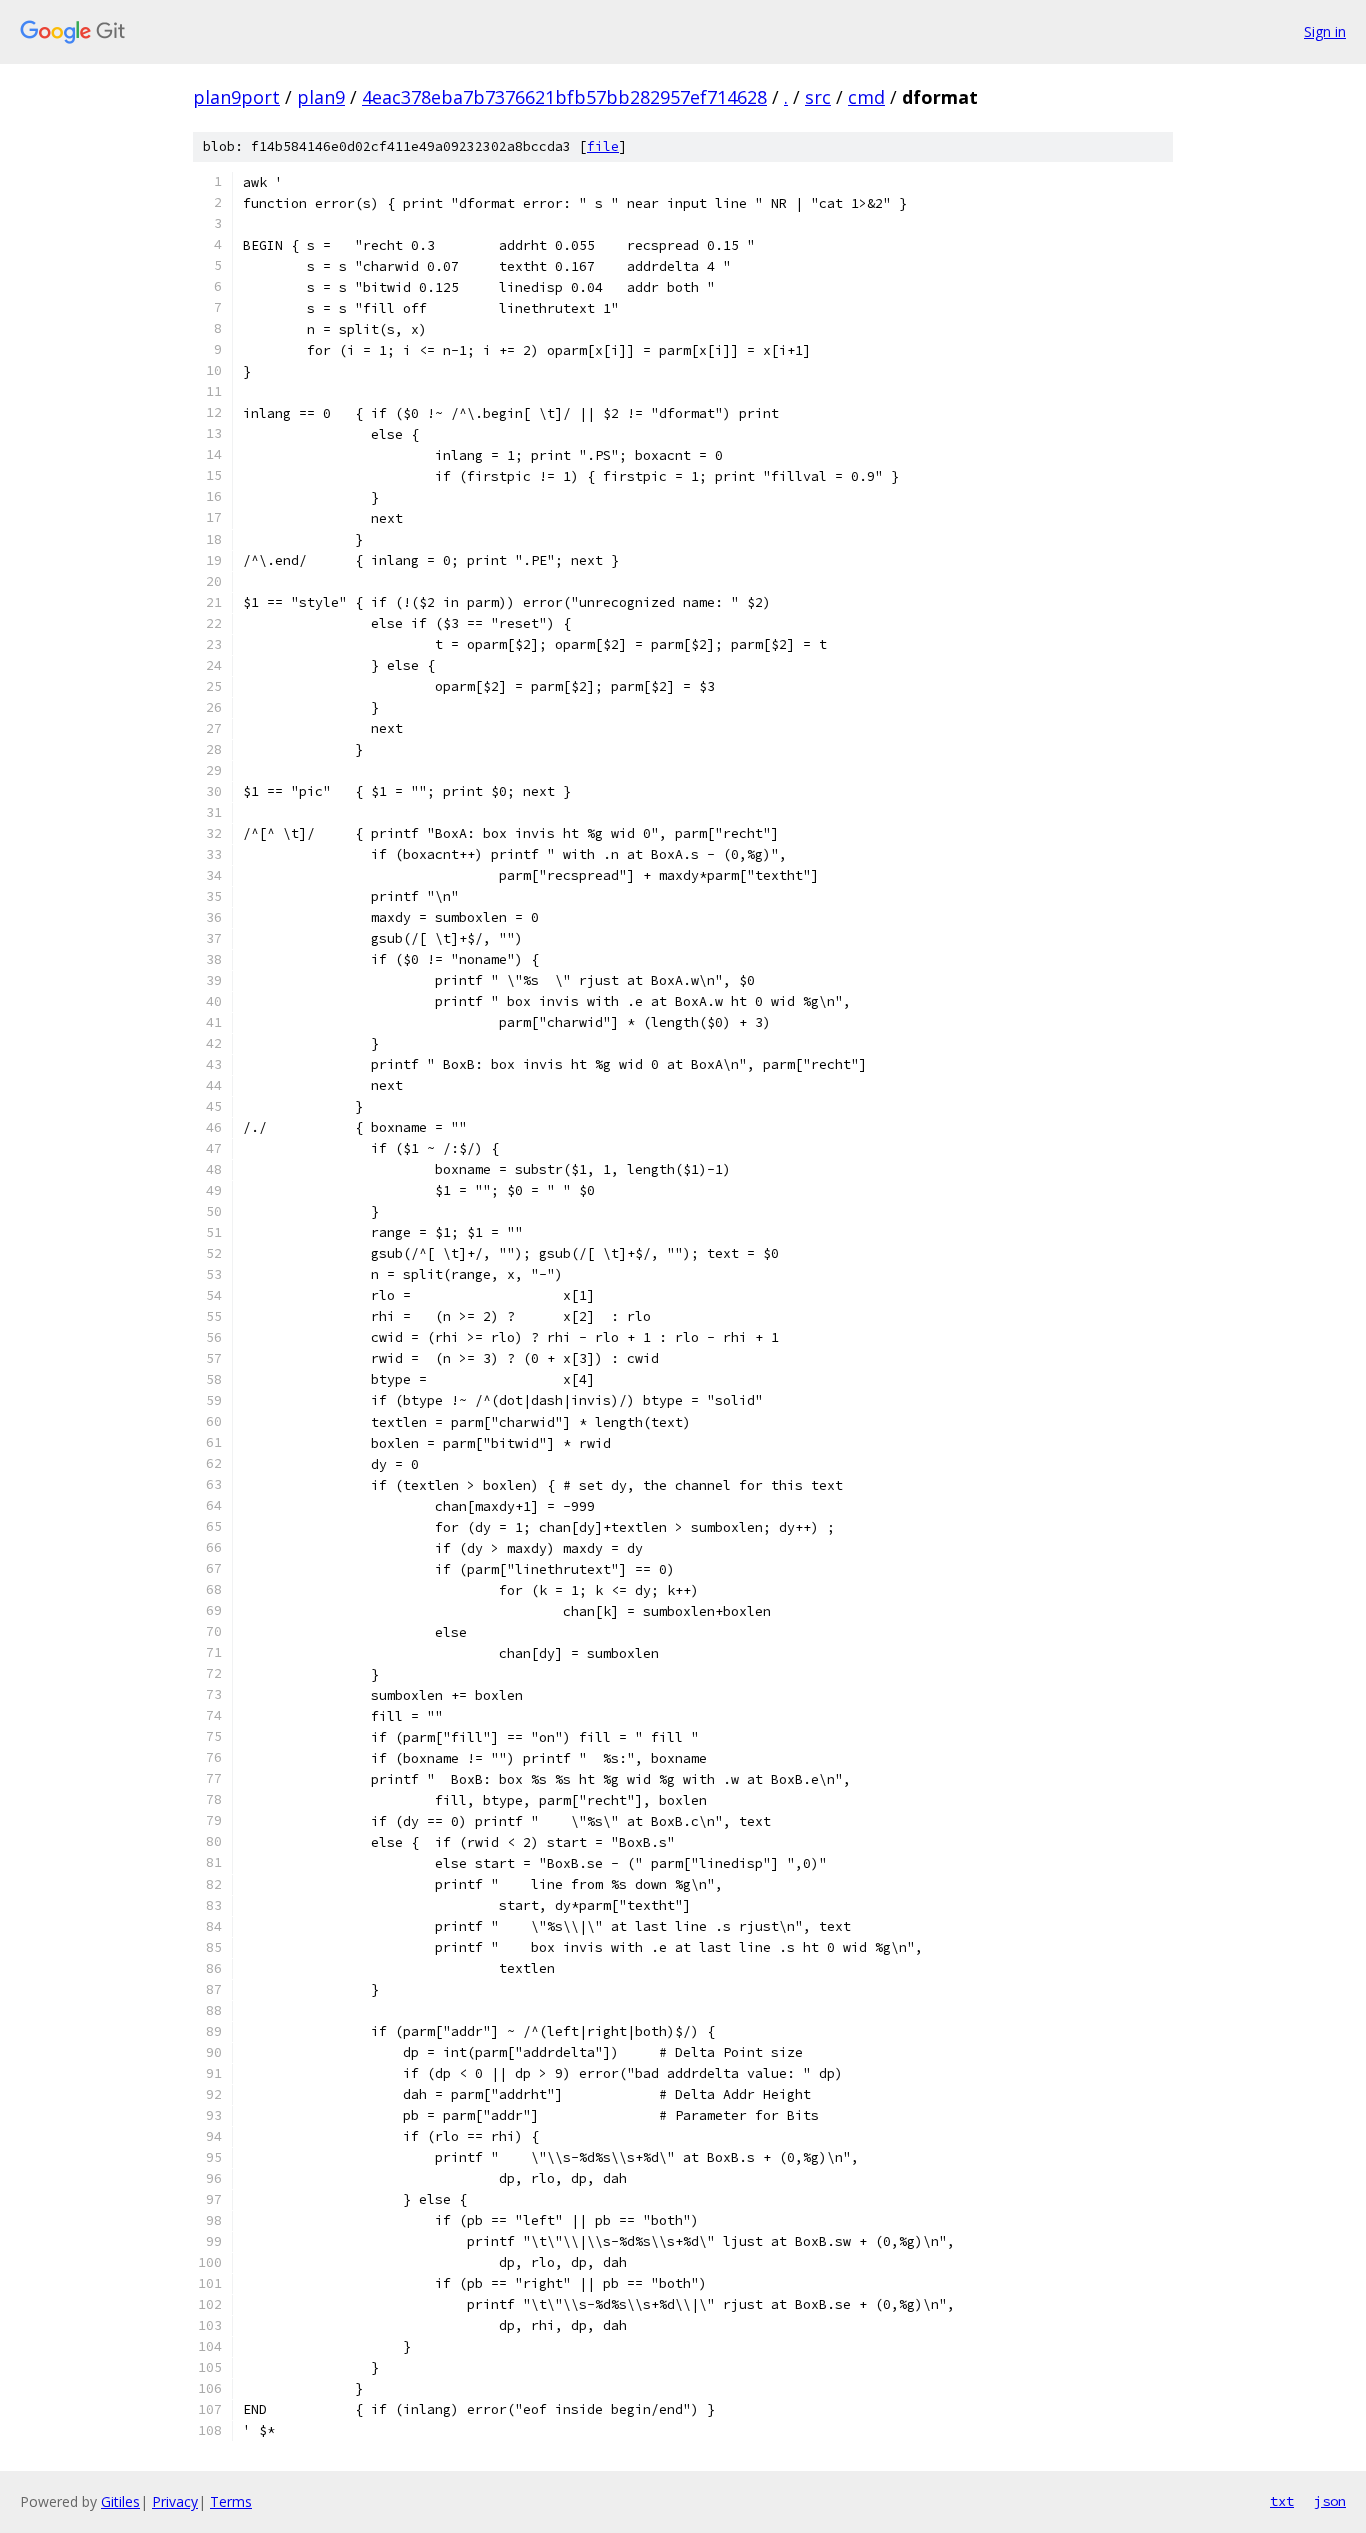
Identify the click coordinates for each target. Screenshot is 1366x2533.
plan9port (236, 97)
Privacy (175, 2501)
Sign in (1325, 31)
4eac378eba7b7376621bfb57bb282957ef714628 (564, 97)
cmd (866, 97)
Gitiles (120, 2501)
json (1330, 2501)
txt (1282, 2501)
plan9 (321, 97)
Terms (231, 2501)
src (818, 97)
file (603, 146)
